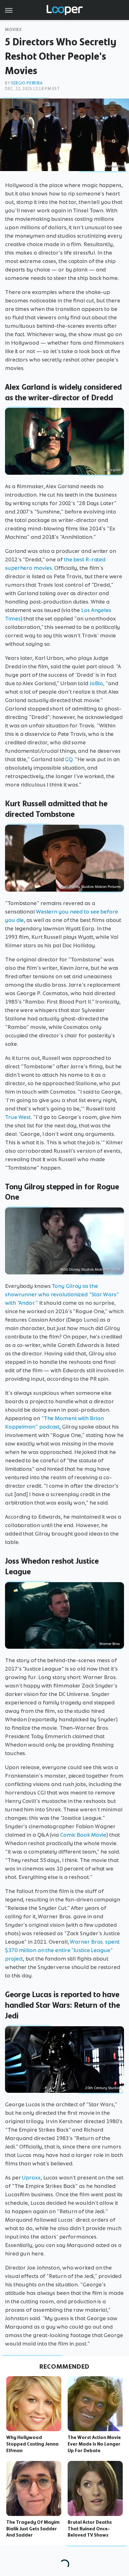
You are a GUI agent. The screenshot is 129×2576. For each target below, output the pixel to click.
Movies (13, 30)
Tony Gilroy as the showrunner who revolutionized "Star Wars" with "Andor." (62, 1294)
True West (18, 1117)
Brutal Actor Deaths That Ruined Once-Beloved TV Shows (90, 2529)
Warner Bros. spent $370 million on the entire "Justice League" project (62, 1950)
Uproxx (31, 2178)
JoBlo (96, 683)
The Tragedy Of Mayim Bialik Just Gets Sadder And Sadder (33, 2529)
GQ (69, 759)
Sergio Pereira (27, 83)
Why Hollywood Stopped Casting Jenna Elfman (32, 2444)
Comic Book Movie (83, 1835)
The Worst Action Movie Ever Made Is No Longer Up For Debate (94, 2444)
